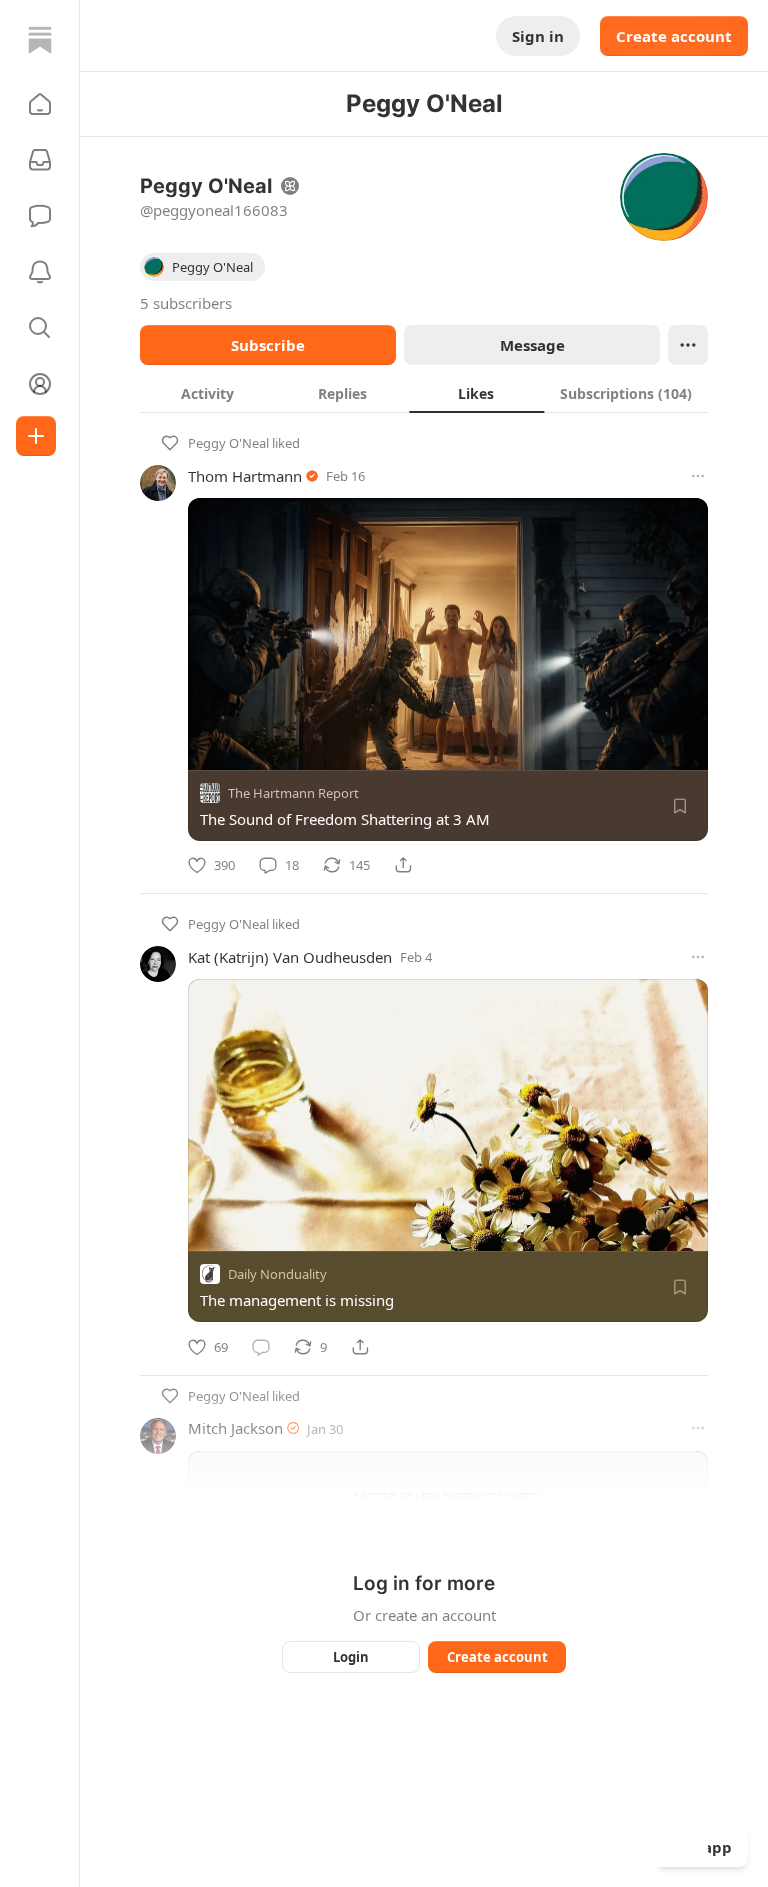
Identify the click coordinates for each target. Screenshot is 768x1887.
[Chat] (40, 216)
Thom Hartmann (245, 476)
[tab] (207, 393)
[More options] (698, 476)
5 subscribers (186, 303)
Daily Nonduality (277, 1275)
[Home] (40, 40)
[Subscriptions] (40, 160)
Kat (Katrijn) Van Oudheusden (290, 957)
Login (351, 1657)
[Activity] (40, 272)
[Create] (36, 436)
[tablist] (424, 393)
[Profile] (40, 384)
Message (532, 345)
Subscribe (268, 345)
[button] (40, 104)
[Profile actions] (688, 345)
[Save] (680, 806)
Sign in (538, 36)
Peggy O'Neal (228, 443)
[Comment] (261, 1347)
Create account (674, 36)
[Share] (403, 865)
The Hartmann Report (293, 793)
